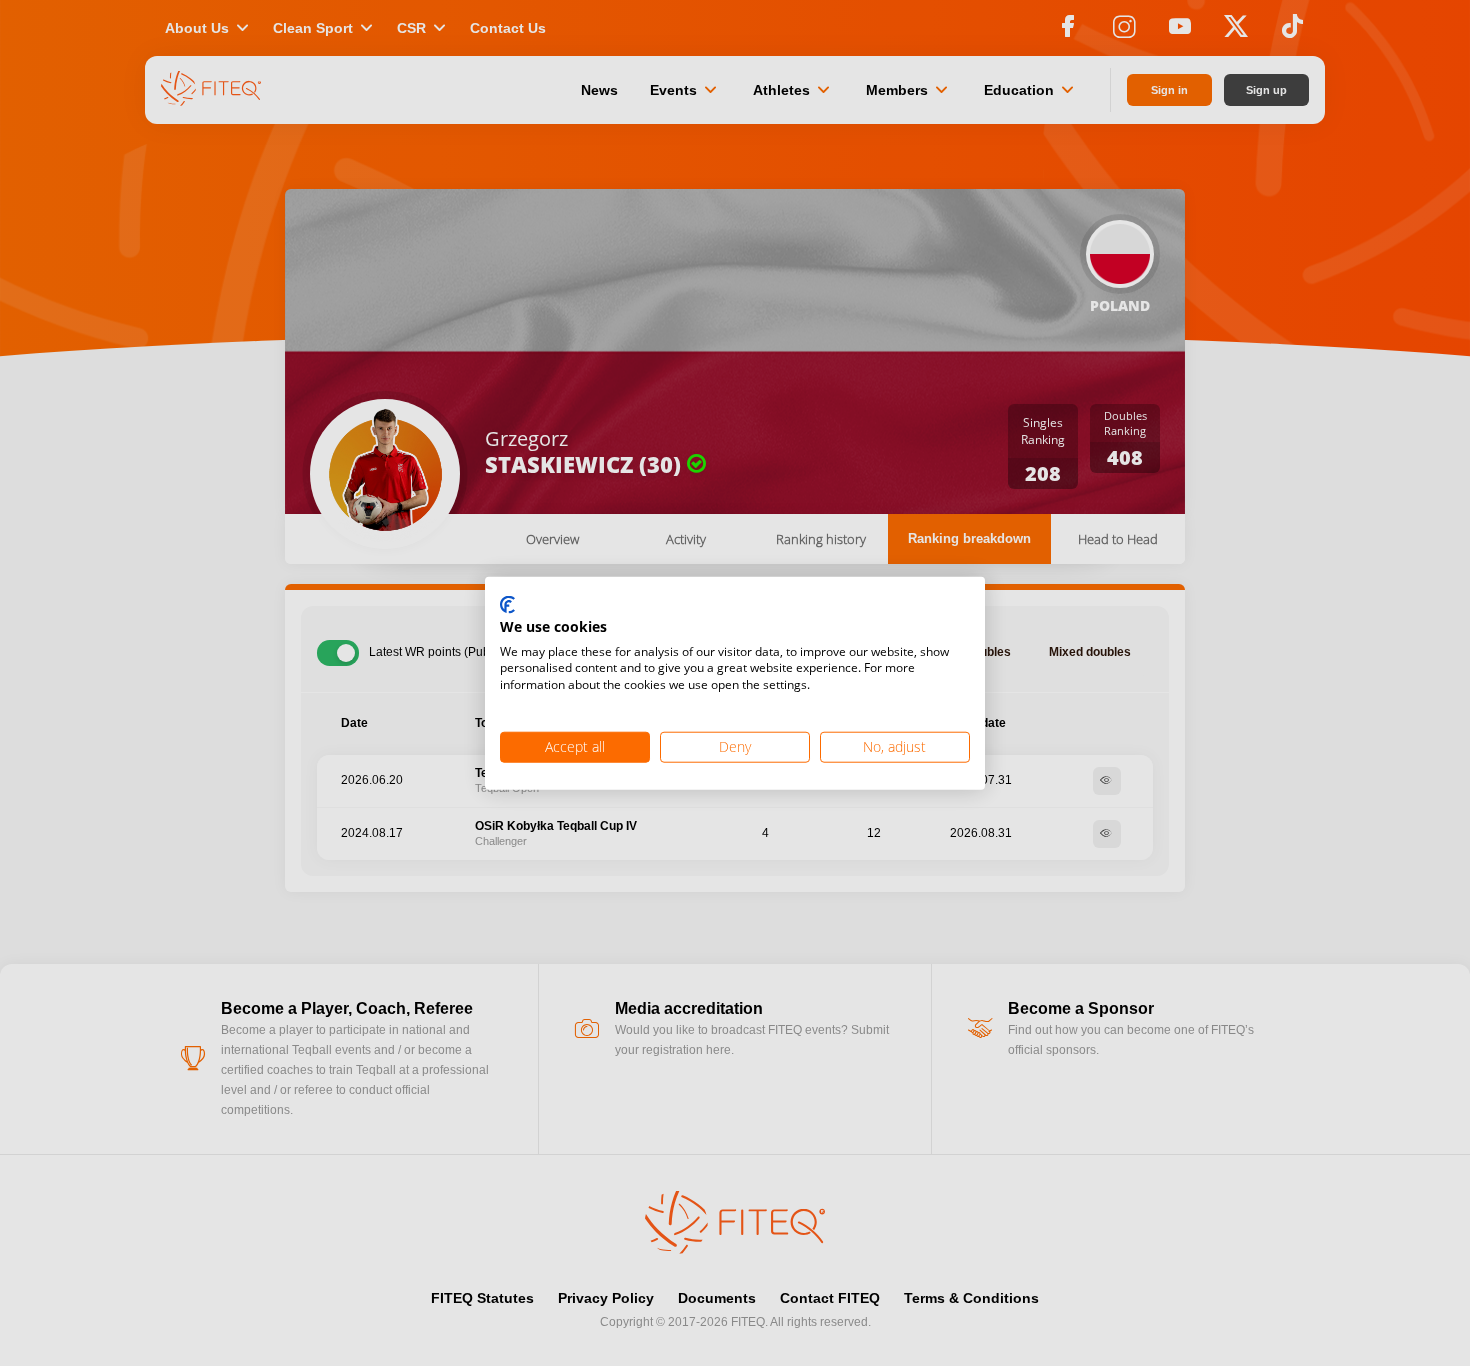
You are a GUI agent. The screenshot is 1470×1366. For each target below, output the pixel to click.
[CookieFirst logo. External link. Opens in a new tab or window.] (507, 606)
